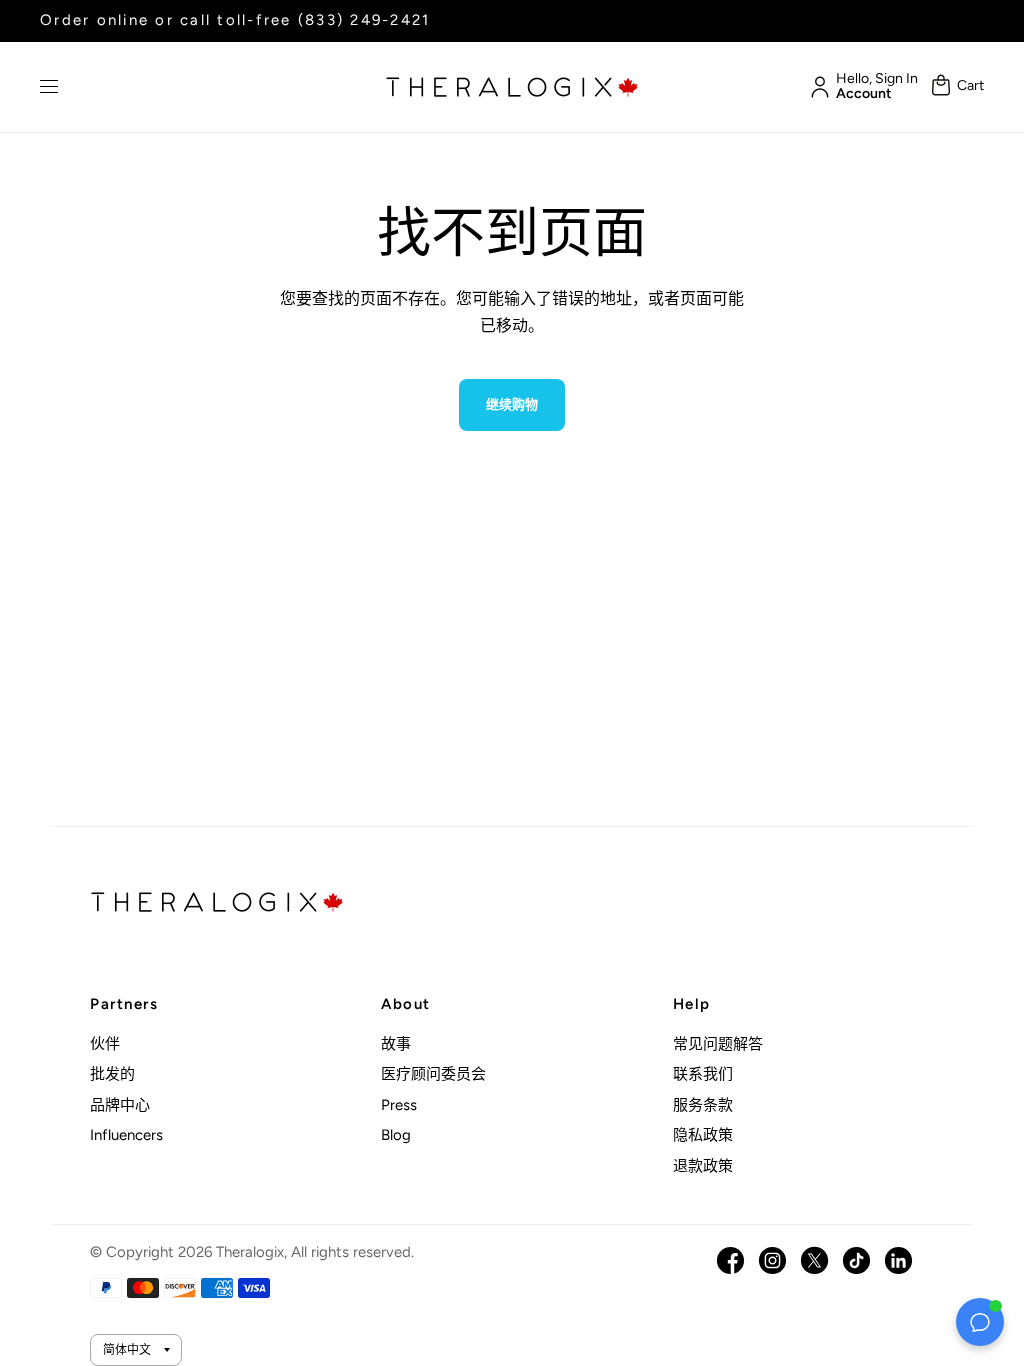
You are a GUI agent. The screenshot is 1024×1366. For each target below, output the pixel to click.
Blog (396, 1135)
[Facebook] (730, 1260)
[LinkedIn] (898, 1260)
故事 (396, 1044)
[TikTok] (856, 1260)
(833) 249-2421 (364, 20)
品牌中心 (120, 1105)
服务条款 (703, 1105)
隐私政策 (703, 1135)
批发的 (112, 1074)
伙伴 (105, 1044)
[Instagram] (772, 1260)
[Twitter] (814, 1260)
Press (399, 1105)
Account (864, 94)
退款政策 (703, 1166)
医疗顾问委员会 (433, 1074)
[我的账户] (816, 87)
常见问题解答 (718, 1044)
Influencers (126, 1135)
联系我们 (703, 1074)
